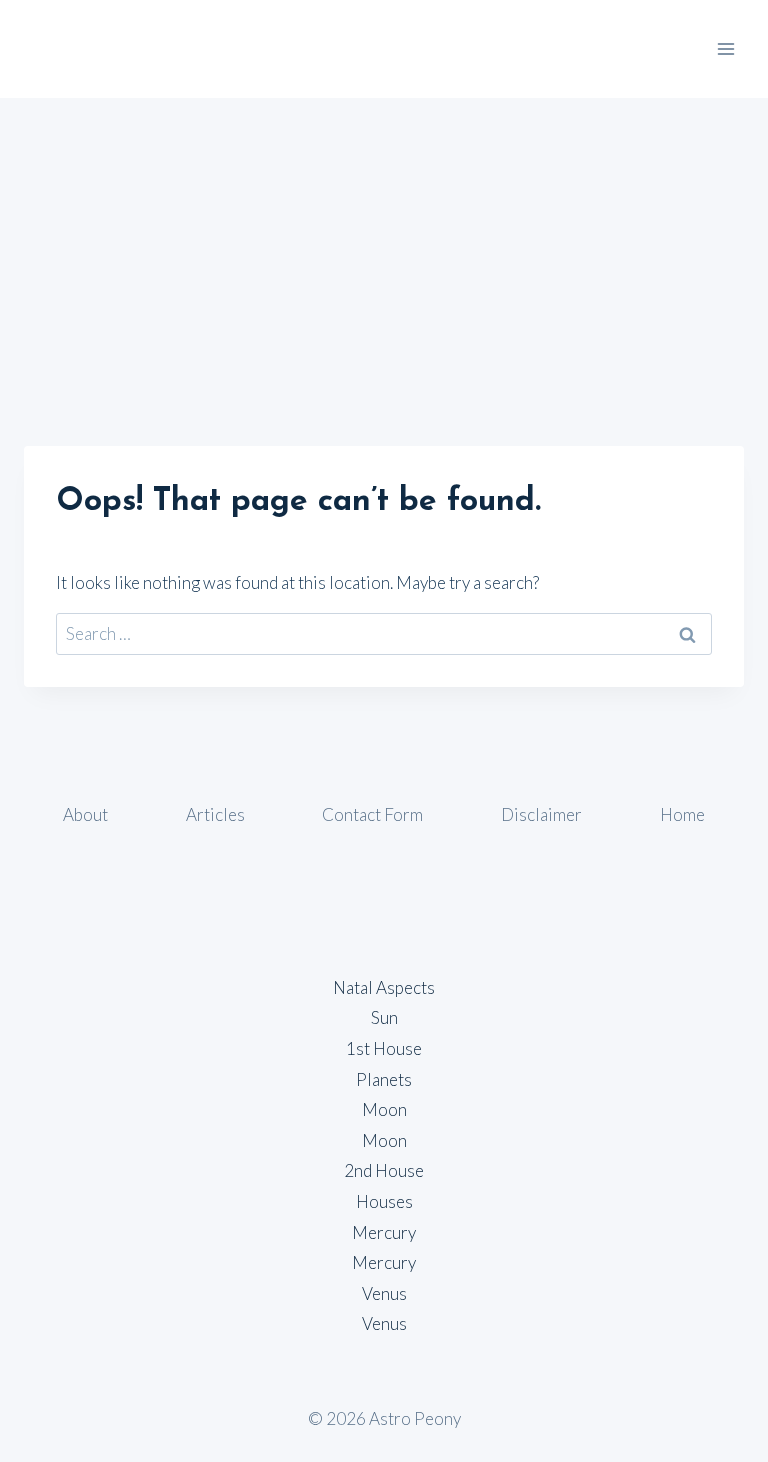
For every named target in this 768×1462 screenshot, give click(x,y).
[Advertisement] (384, 248)
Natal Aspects (384, 987)
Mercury (384, 1232)
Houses (384, 1201)
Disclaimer (541, 814)
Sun (384, 1017)
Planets (384, 1079)
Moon (384, 1109)
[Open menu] (725, 48)
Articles (215, 814)
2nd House (384, 1170)
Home (682, 814)
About (85, 814)
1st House (384, 1048)
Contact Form (372, 814)
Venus (384, 1293)
